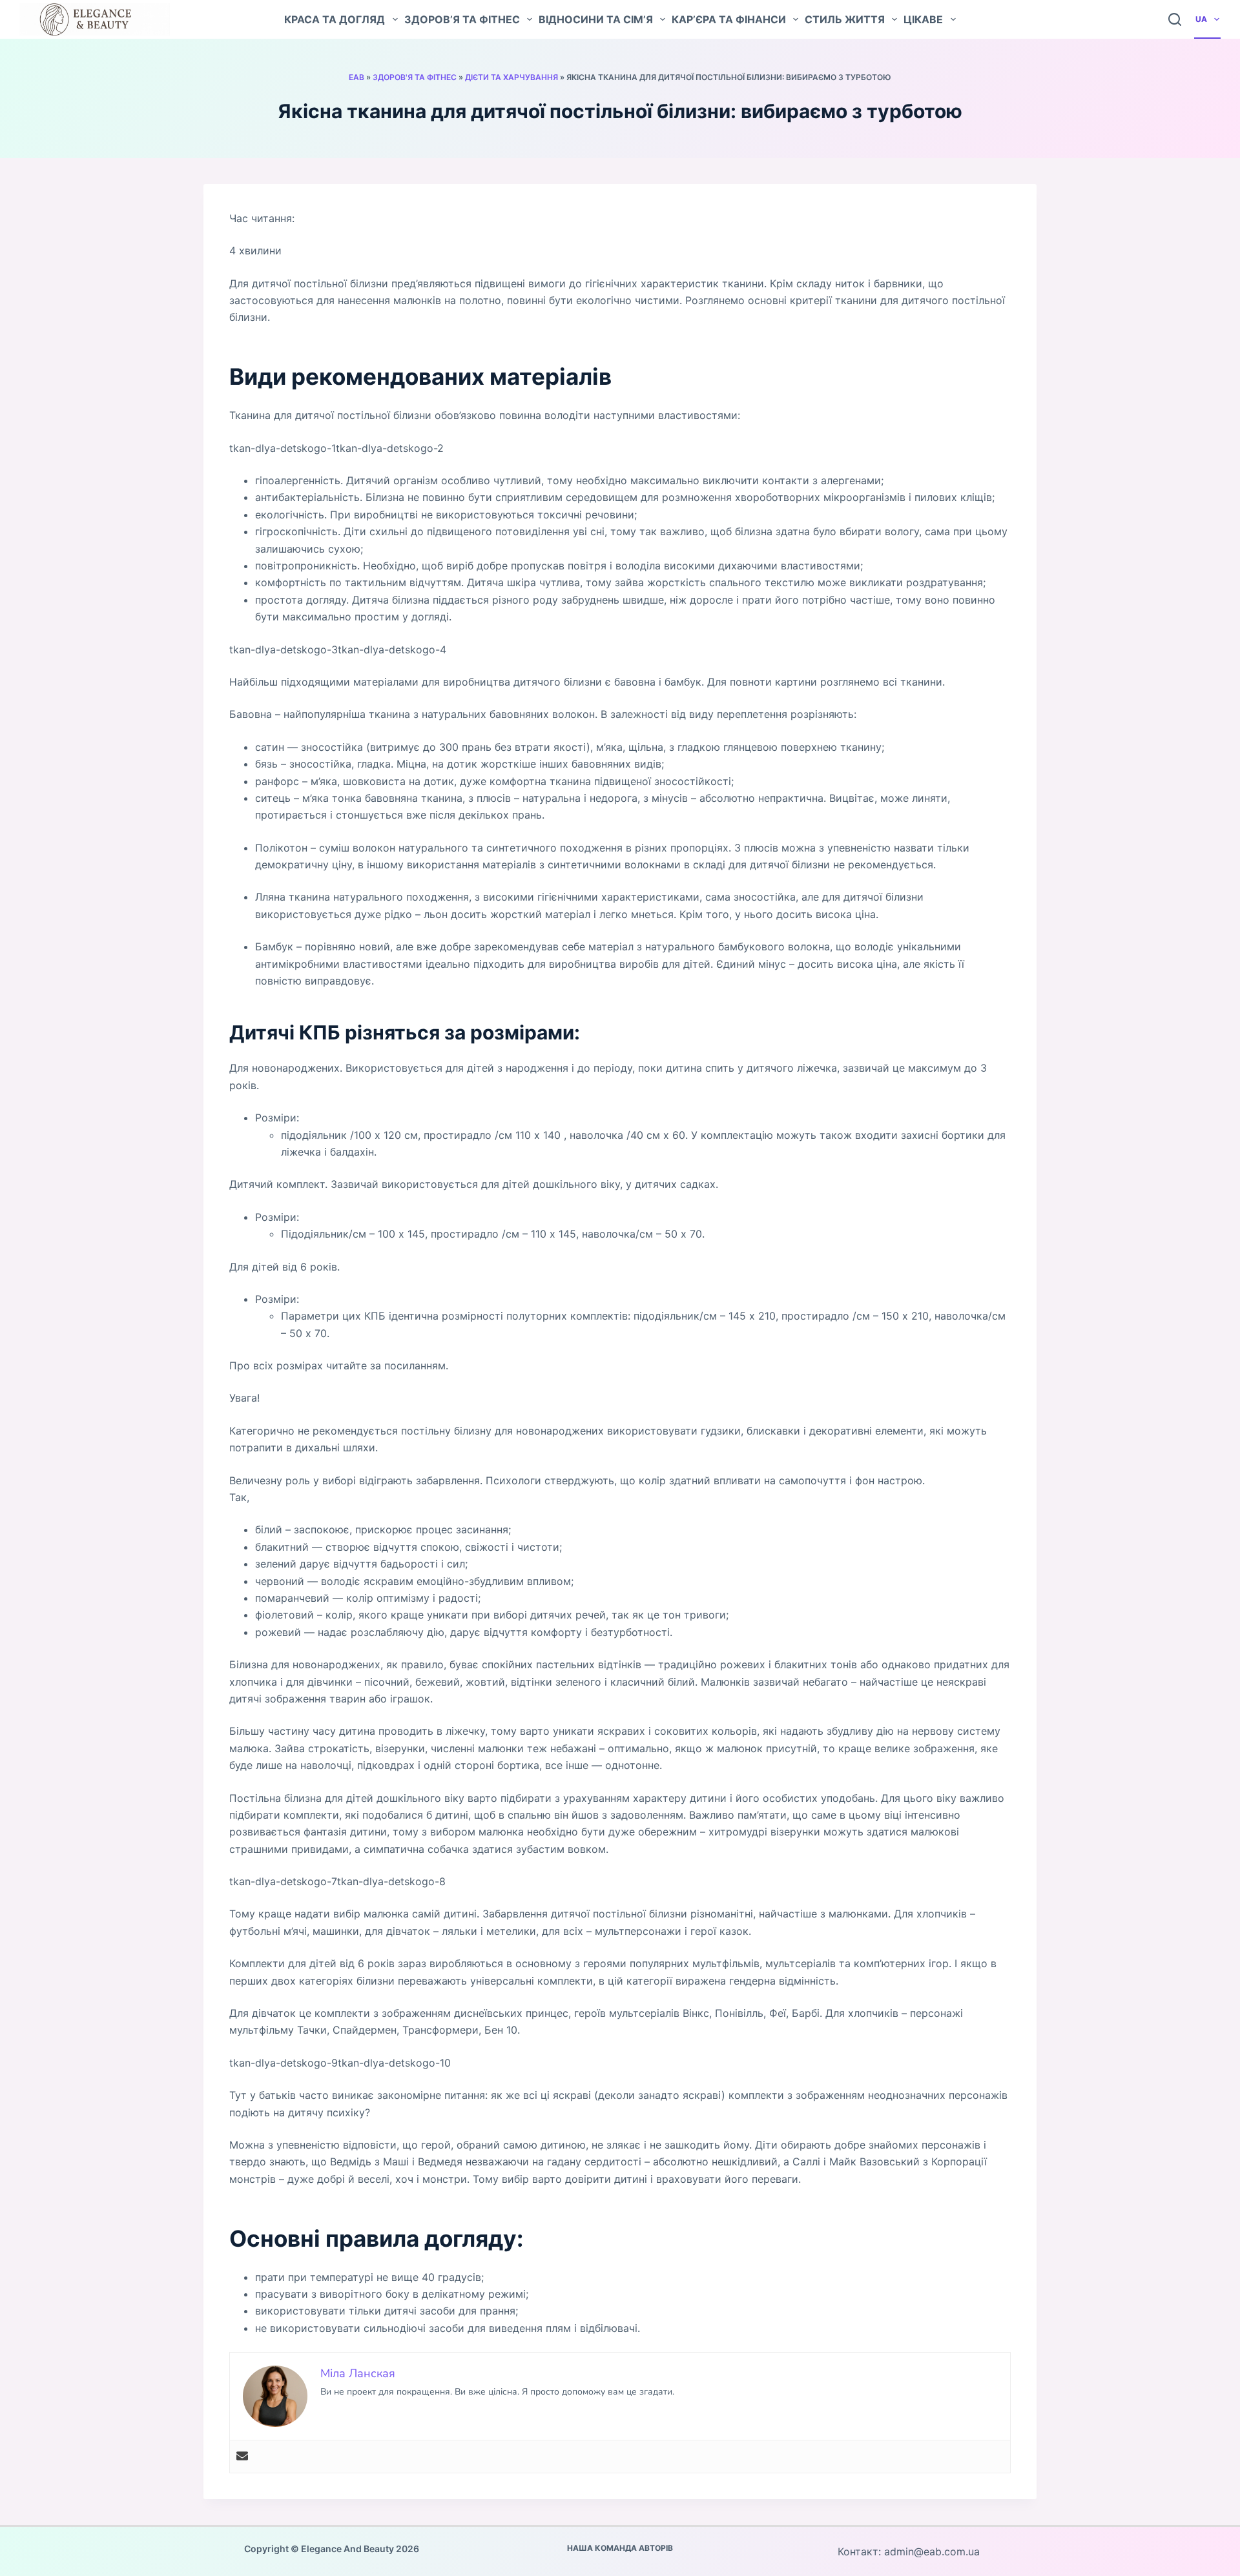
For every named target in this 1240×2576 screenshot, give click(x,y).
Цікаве (923, 19)
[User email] (242, 2457)
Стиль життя (845, 19)
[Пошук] (1175, 19)
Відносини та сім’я (596, 19)
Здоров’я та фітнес (462, 19)
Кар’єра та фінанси (729, 19)
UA (1201, 19)
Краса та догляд (335, 19)
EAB (356, 77)
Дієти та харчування (512, 77)
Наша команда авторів (620, 2548)
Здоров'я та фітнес (415, 77)
